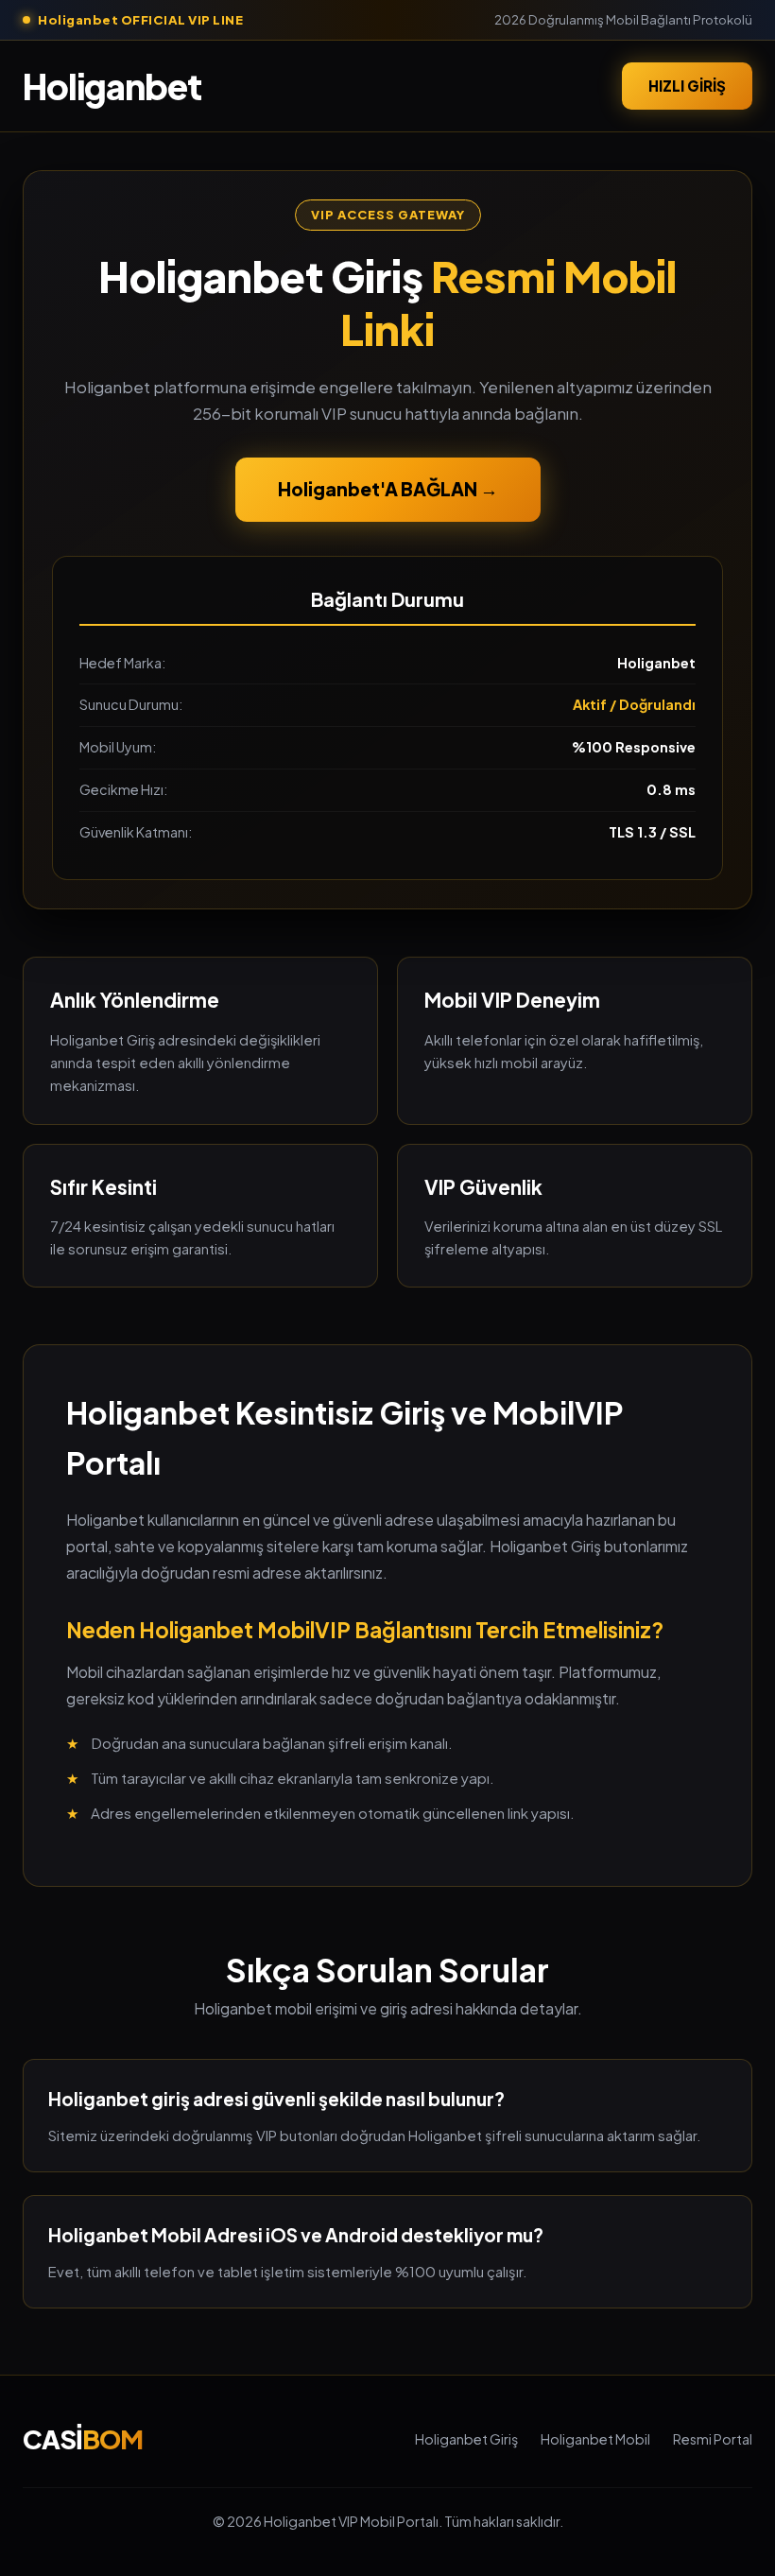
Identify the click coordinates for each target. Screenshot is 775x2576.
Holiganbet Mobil (595, 2439)
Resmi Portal (713, 2439)
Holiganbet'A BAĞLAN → (388, 489)
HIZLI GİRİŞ (687, 86)
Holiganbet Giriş (466, 2439)
